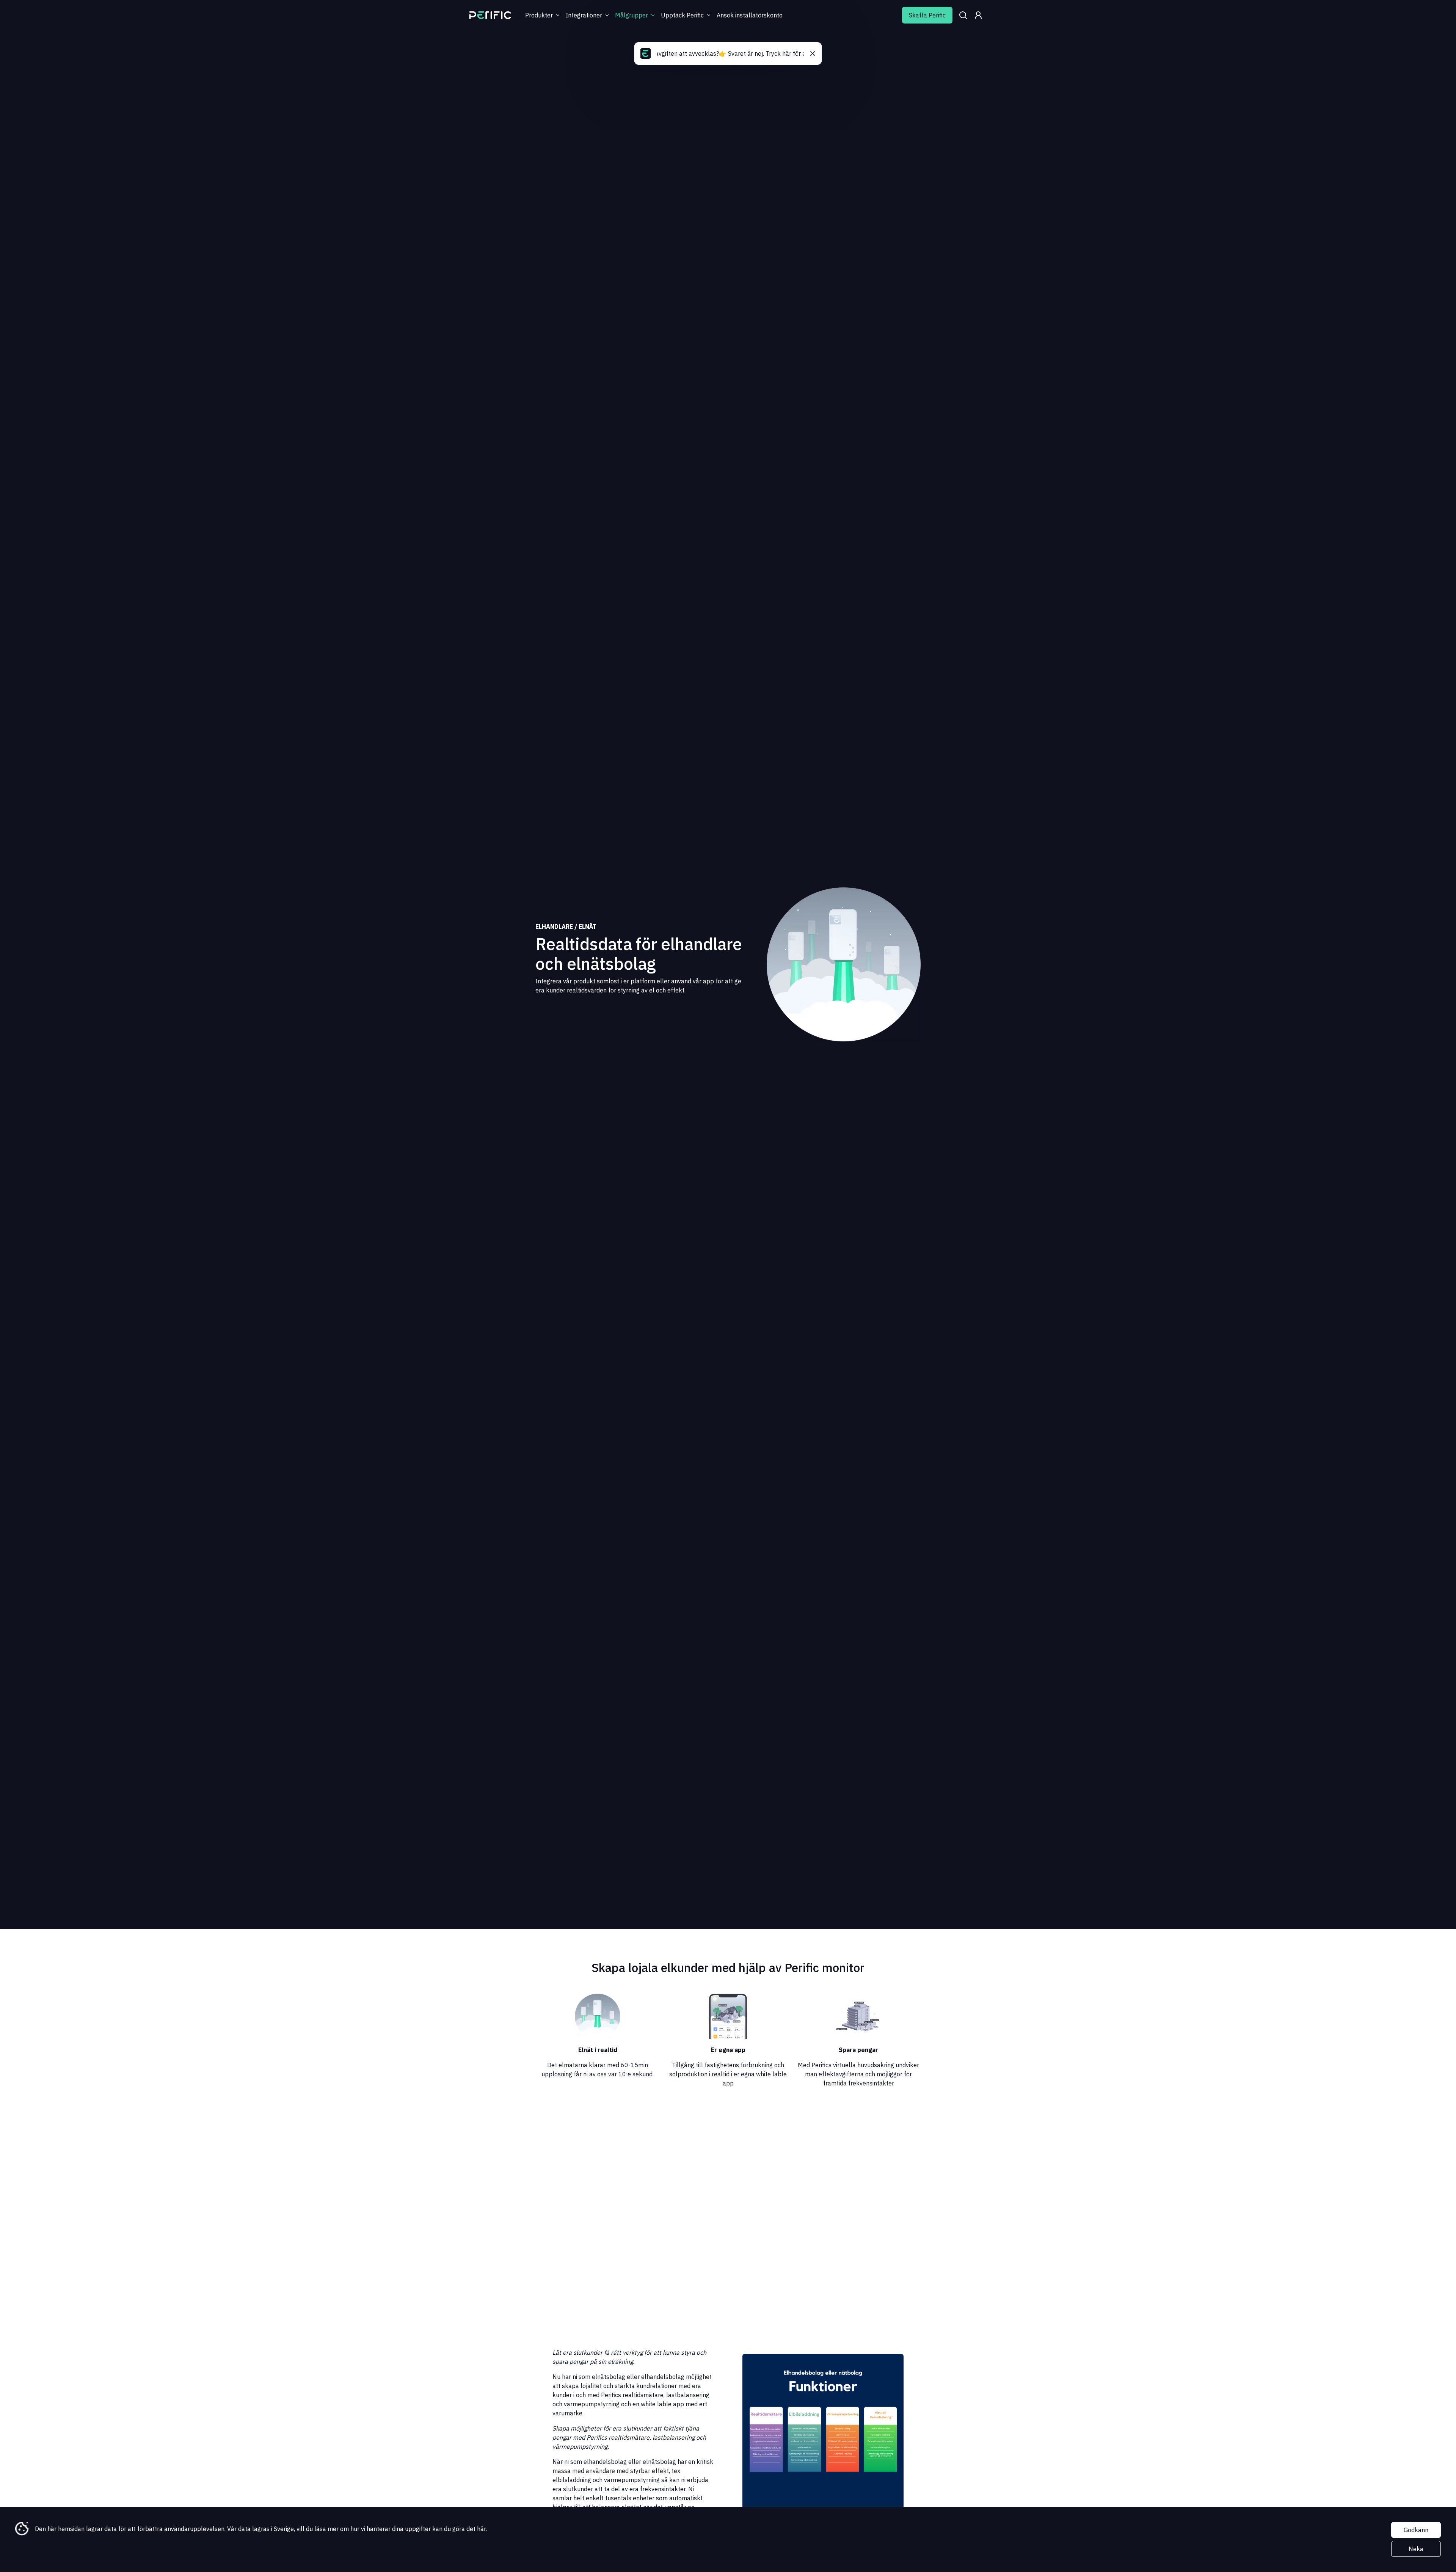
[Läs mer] (490, 15)
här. (482, 2529)
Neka (1416, 2549)
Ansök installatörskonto (750, 15)
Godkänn (1416, 2530)
